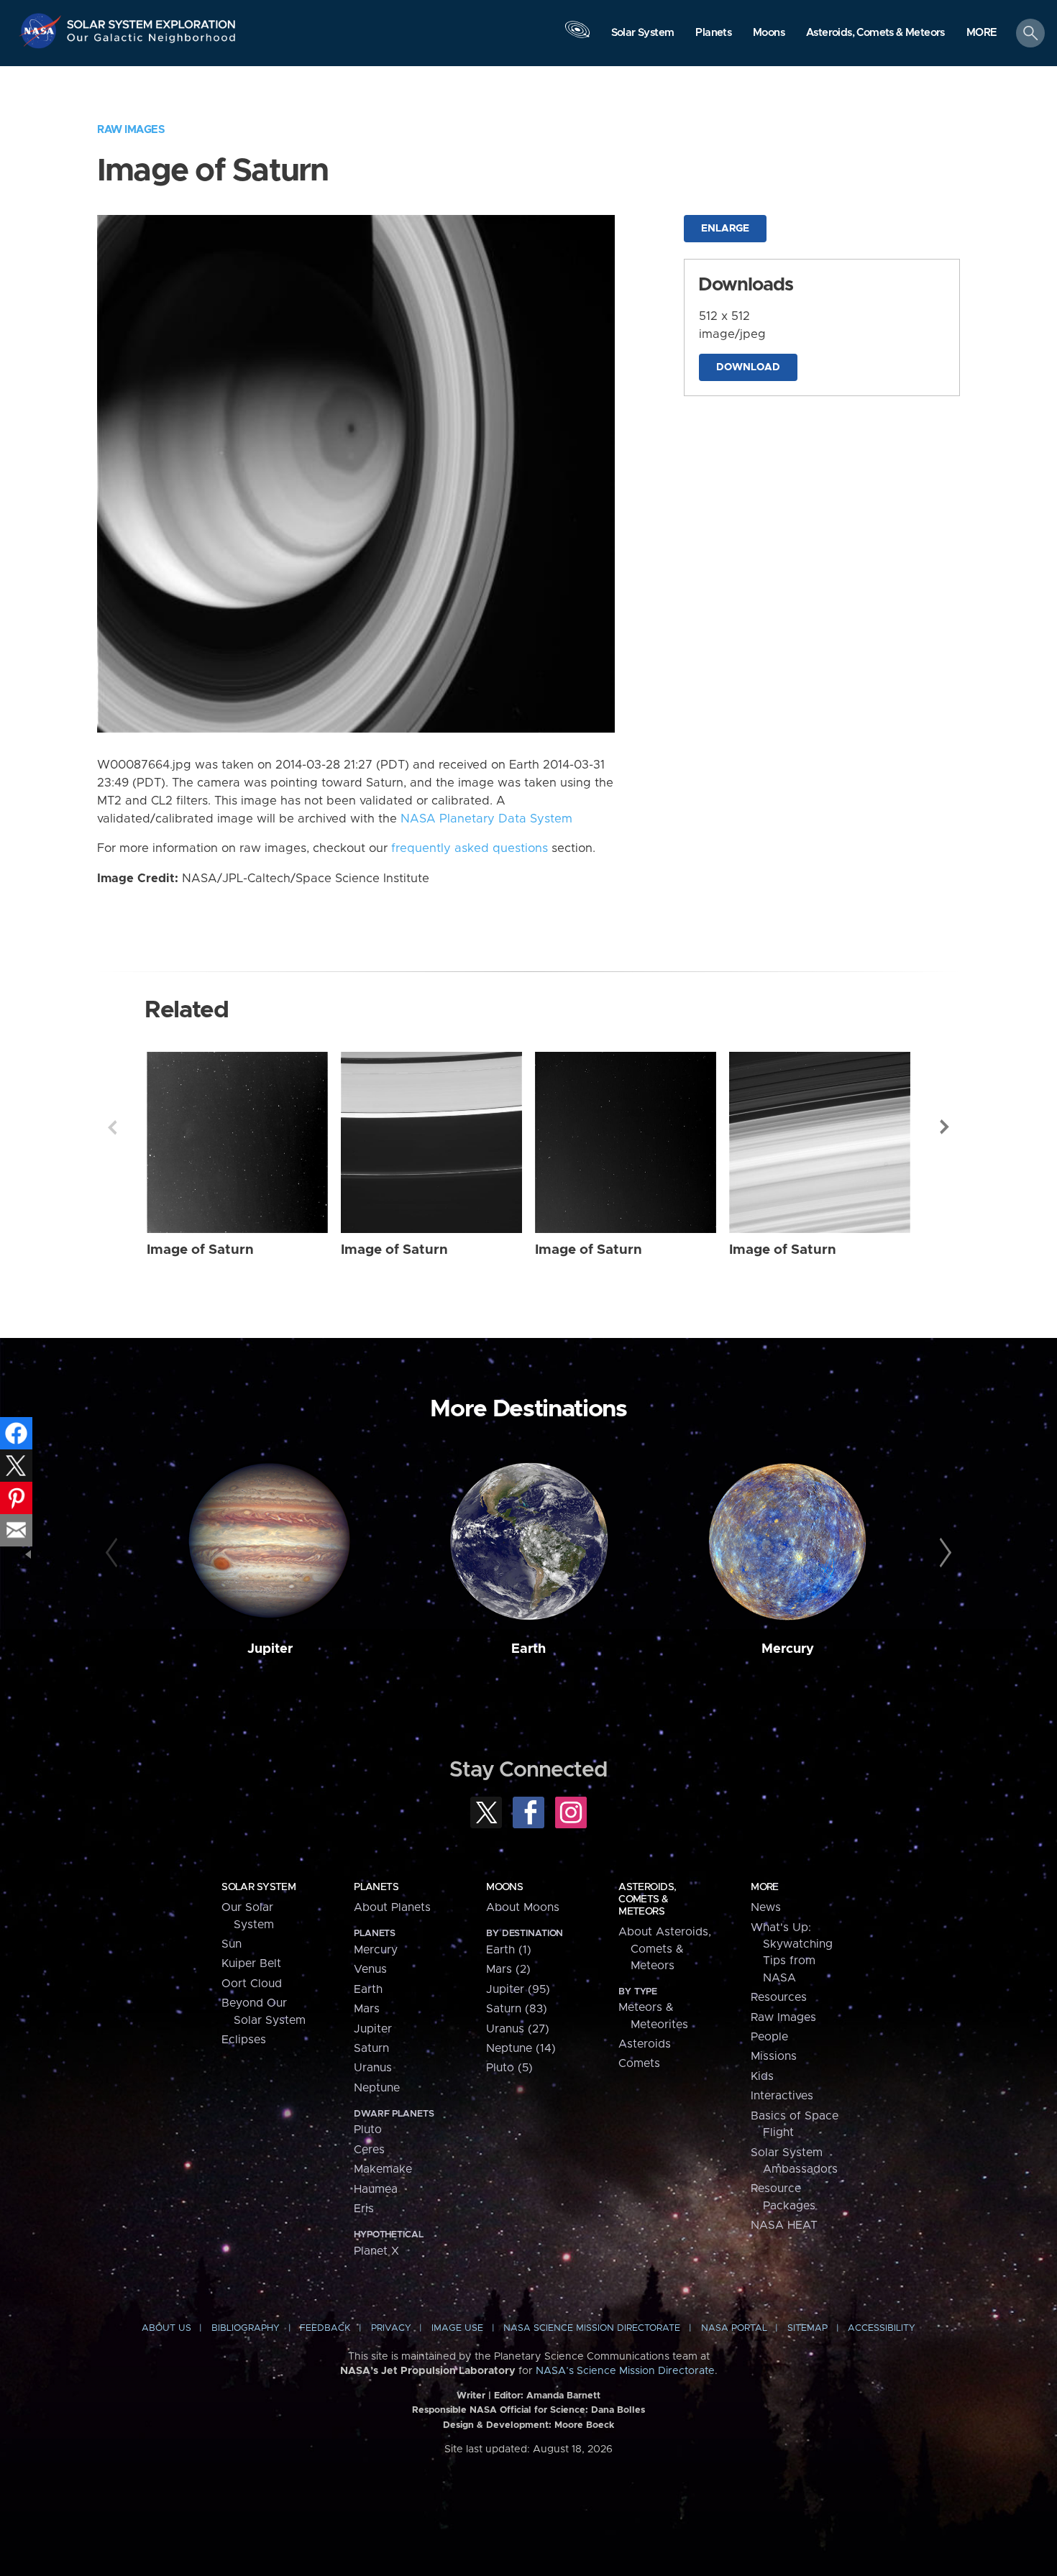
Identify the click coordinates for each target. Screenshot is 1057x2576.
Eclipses (244, 2040)
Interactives (782, 2096)
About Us (166, 2328)
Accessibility (882, 2328)
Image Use (457, 2328)
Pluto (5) (509, 2068)
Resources (779, 1997)
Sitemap (807, 2328)
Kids (762, 2076)
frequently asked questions (470, 848)
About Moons (523, 1907)
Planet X (376, 2251)
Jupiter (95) (518, 1989)
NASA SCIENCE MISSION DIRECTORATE (592, 2328)
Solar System (258, 1887)
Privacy (391, 2328)
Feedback (325, 2328)
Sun (232, 1944)
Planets (376, 1887)
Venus (370, 1969)
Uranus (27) (518, 2029)
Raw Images (131, 130)
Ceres (369, 2150)
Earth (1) (509, 1950)
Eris (364, 2209)
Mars (367, 2009)
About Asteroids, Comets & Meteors (665, 1949)
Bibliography (246, 2328)
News (766, 1907)
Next (945, 1127)
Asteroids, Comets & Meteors (647, 1899)
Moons (504, 1887)
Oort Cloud (252, 1984)
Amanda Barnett (563, 2396)
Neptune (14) (521, 2048)
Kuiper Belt (251, 1963)
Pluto (368, 2130)
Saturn (371, 2048)
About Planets (392, 1907)
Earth (528, 1649)
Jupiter (270, 1649)
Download (748, 367)
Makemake (383, 2169)
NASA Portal (734, 2328)
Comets (639, 2063)
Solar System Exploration (152, 20)
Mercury (788, 1649)
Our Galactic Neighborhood (152, 41)
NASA (42, 31)
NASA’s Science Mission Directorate (625, 2371)
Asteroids (645, 2044)
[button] (982, 34)
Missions (774, 2056)
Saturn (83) (517, 2009)
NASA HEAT (784, 2225)
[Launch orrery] (577, 37)
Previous (112, 1127)
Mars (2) (508, 1969)
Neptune (377, 2088)
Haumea (376, 2189)
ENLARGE (725, 229)
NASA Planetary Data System (486, 819)
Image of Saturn (200, 1250)
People (769, 2037)
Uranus (373, 2068)
